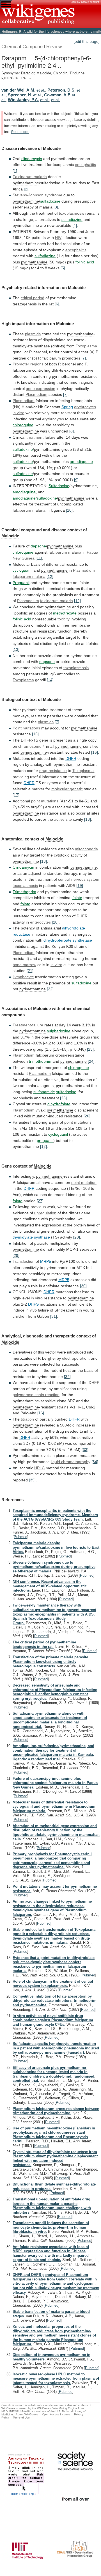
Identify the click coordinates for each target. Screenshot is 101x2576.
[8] (72, 431)
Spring (67, 407)
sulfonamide (44, 1092)
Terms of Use (21, 2418)
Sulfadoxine (59, 486)
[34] (95, 1462)
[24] (91, 1061)
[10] (69, 510)
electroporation (75, 1358)
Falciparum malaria (30, 177)
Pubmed (20, 1537)
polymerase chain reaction (36, 1395)
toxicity (64, 619)
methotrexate (65, 613)
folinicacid (22, 619)
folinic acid (85, 262)
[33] (85, 1450)
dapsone (38, 546)
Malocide (52, 148)
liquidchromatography (71, 1462)
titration (27, 1419)
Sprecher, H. (20, 95)
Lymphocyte (23, 977)
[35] (32, 1480)
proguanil (45, 1141)
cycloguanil (22, 570)
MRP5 (46, 1261)
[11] (39, 558)
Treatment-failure (28, 1025)
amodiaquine (81, 461)
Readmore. (20, 132)
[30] (83, 1286)
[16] (95, 752)
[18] (88, 819)
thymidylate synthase (31, 1237)
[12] (50, 576)
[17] (16, 795)
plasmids (33, 334)
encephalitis (85, 165)
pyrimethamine (64, 159)
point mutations (45, 801)
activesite (63, 819)
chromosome (30, 746)
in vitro (56, 965)
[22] (50, 989)
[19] (80, 886)
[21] (30, 971)
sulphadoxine (59, 1031)
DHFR (71, 758)
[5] (63, 268)
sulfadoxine (50, 201)
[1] (15, 171)
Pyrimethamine (26, 1455)
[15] (35, 734)
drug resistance (53, 771)
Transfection (24, 1261)
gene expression (41, 389)
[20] (55, 922)
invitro (19, 413)
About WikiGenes (27, 2414)
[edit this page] (87, 41)
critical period (33, 298)
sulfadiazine (72, 219)
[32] (67, 1377)
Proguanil (21, 583)
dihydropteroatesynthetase (68, 940)
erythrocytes (85, 407)
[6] (57, 304)
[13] (16, 649)
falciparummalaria (29, 576)
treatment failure (41, 437)
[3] (56, 207)
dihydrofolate (59, 1104)
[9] (76, 480)
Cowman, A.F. (57, 95)
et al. (41, 90)
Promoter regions (28, 364)
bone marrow (24, 965)
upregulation (45, 1213)
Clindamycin (23, 867)
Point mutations (26, 728)
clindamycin (32, 159)
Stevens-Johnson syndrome (37, 195)
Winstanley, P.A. (23, 100)
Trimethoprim (24, 892)
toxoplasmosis (72, 213)
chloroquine (23, 425)
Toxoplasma (86, 346)
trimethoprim (40, 1061)
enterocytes (40, 922)
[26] (87, 1116)
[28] (77, 1237)
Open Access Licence (56, 2414)
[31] (54, 1316)
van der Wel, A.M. (18, 90)
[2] (26, 189)
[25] (63, 1098)
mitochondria (86, 849)
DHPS (33, 1304)
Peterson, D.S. (61, 90)
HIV (58, 238)
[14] (50, 680)
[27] (40, 1201)
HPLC (39, 1468)
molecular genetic (67, 789)
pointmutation (84, 1182)
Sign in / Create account (85, 2)
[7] (84, 358)
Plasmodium (36, 394)
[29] (16, 1255)
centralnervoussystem (79, 879)
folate (77, 898)
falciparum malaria (29, 510)
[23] (90, 1049)
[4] (75, 225)
